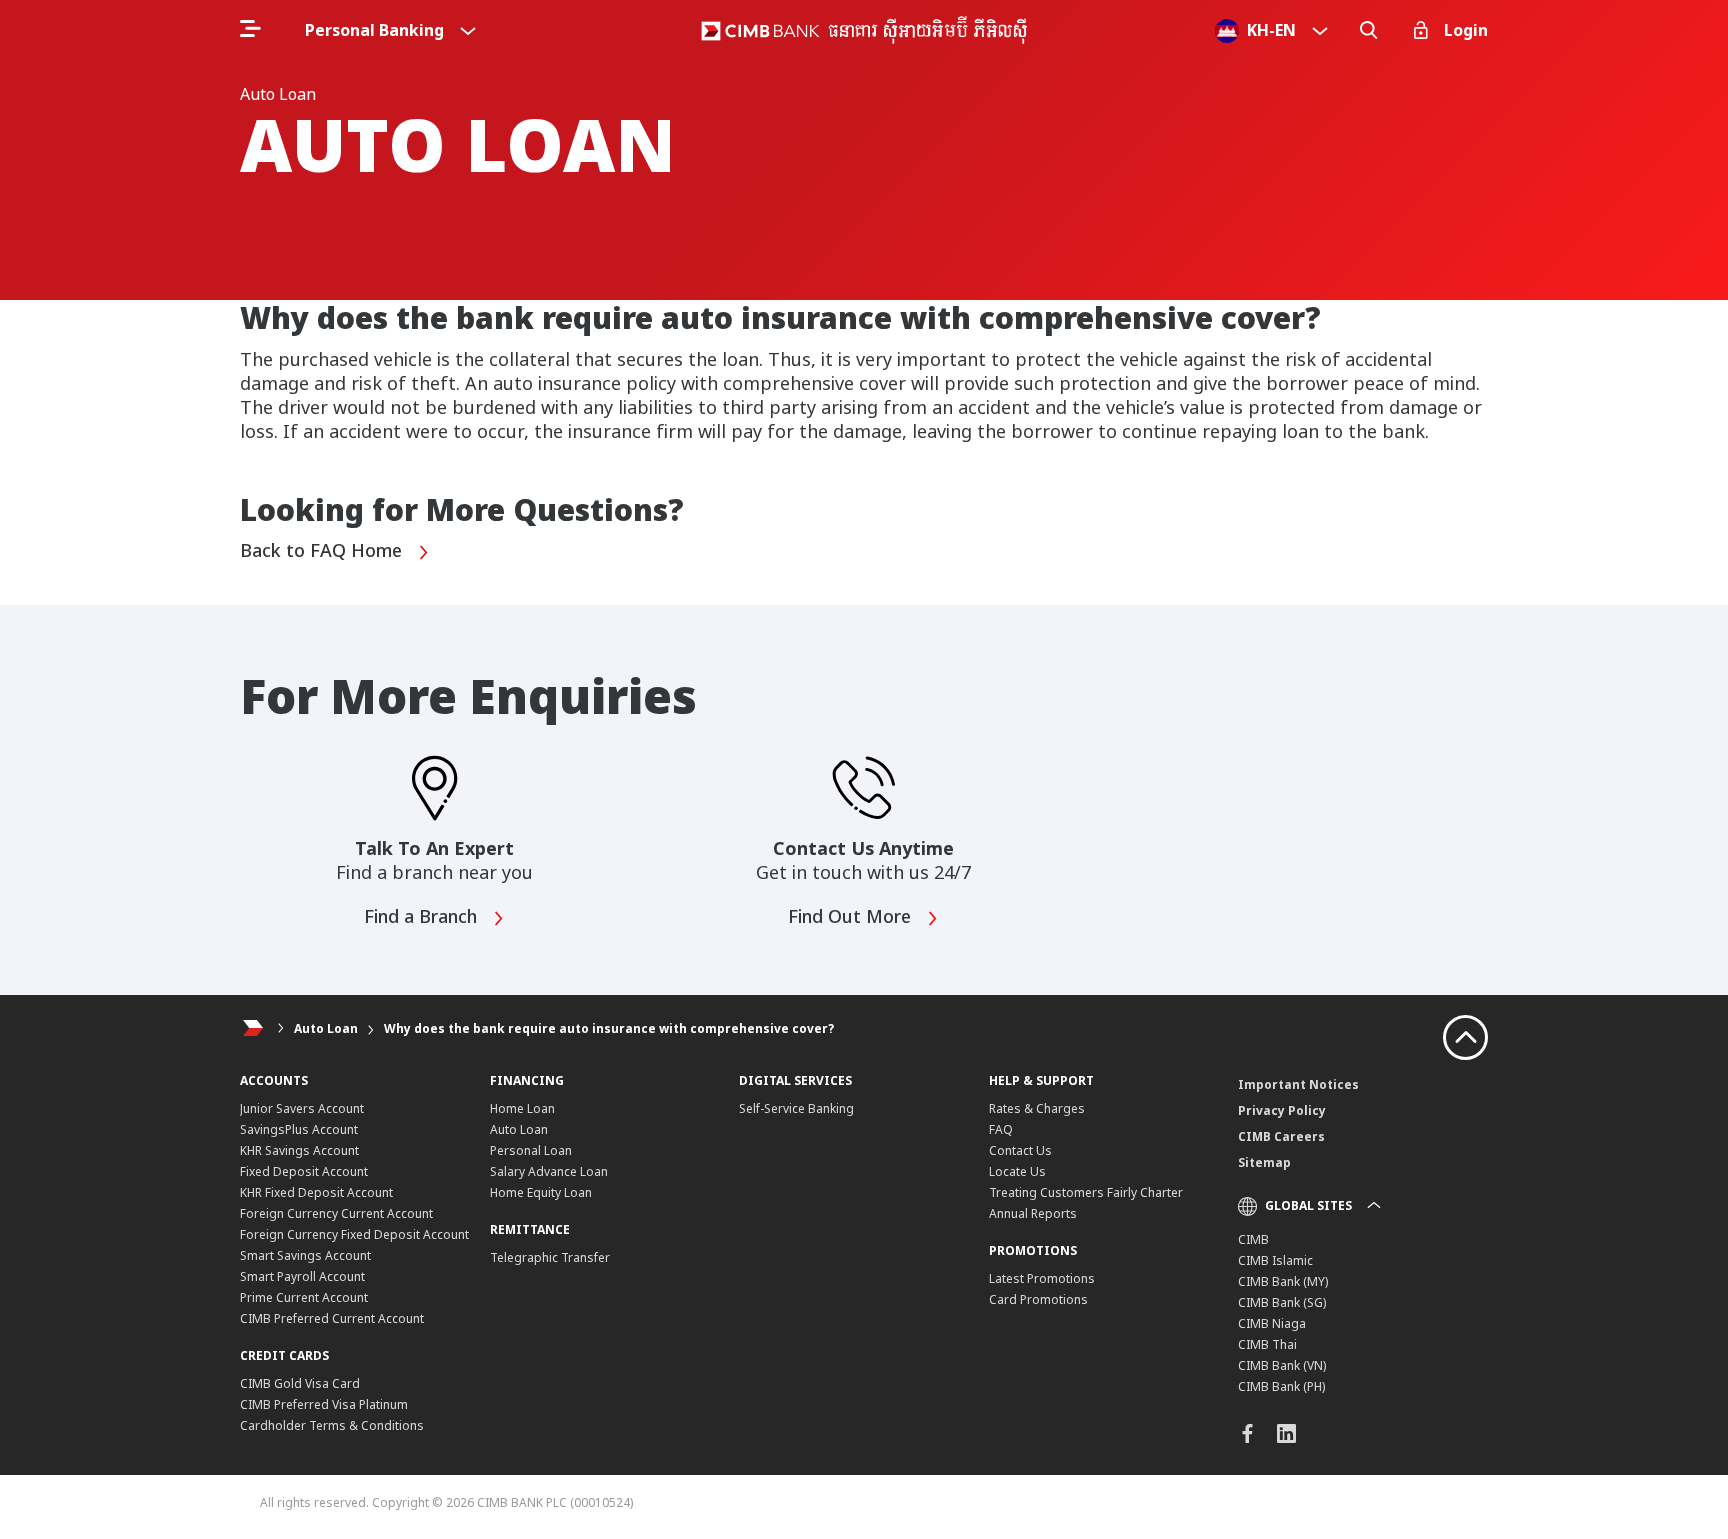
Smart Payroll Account (302, 1276)
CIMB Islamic (1275, 1260)
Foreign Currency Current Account (336, 1213)
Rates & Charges (1037, 1108)
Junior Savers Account (302, 1108)
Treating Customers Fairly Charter (1086, 1192)
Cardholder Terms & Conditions (332, 1425)
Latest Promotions (1042, 1278)
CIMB (1253, 1239)
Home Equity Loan (541, 1192)
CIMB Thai (1267, 1344)
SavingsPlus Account (299, 1129)
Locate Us (1017, 1171)
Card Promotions (1038, 1299)
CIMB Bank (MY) (1283, 1281)
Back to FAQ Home (323, 551)
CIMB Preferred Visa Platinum (324, 1404)
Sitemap (1264, 1162)
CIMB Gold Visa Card (300, 1383)
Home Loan (522, 1108)
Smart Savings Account (305, 1255)
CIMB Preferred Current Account (332, 1318)
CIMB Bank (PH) (1281, 1386)
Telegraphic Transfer (550, 1257)
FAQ (1001, 1129)
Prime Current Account (304, 1297)
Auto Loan (326, 1028)
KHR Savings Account (299, 1150)
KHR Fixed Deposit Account (316, 1192)
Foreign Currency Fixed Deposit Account (354, 1234)
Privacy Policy (1282, 1110)
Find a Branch (423, 917)
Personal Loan (531, 1150)
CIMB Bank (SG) (1282, 1302)
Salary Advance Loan (549, 1171)
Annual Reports (1033, 1213)
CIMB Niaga (1272, 1323)
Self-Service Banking (796, 1108)
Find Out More (852, 917)
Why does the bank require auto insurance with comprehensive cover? (609, 1028)
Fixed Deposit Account (304, 1171)
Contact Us (1020, 1150)
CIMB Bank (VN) (1282, 1365)
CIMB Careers (1281, 1136)
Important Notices (1298, 1084)
